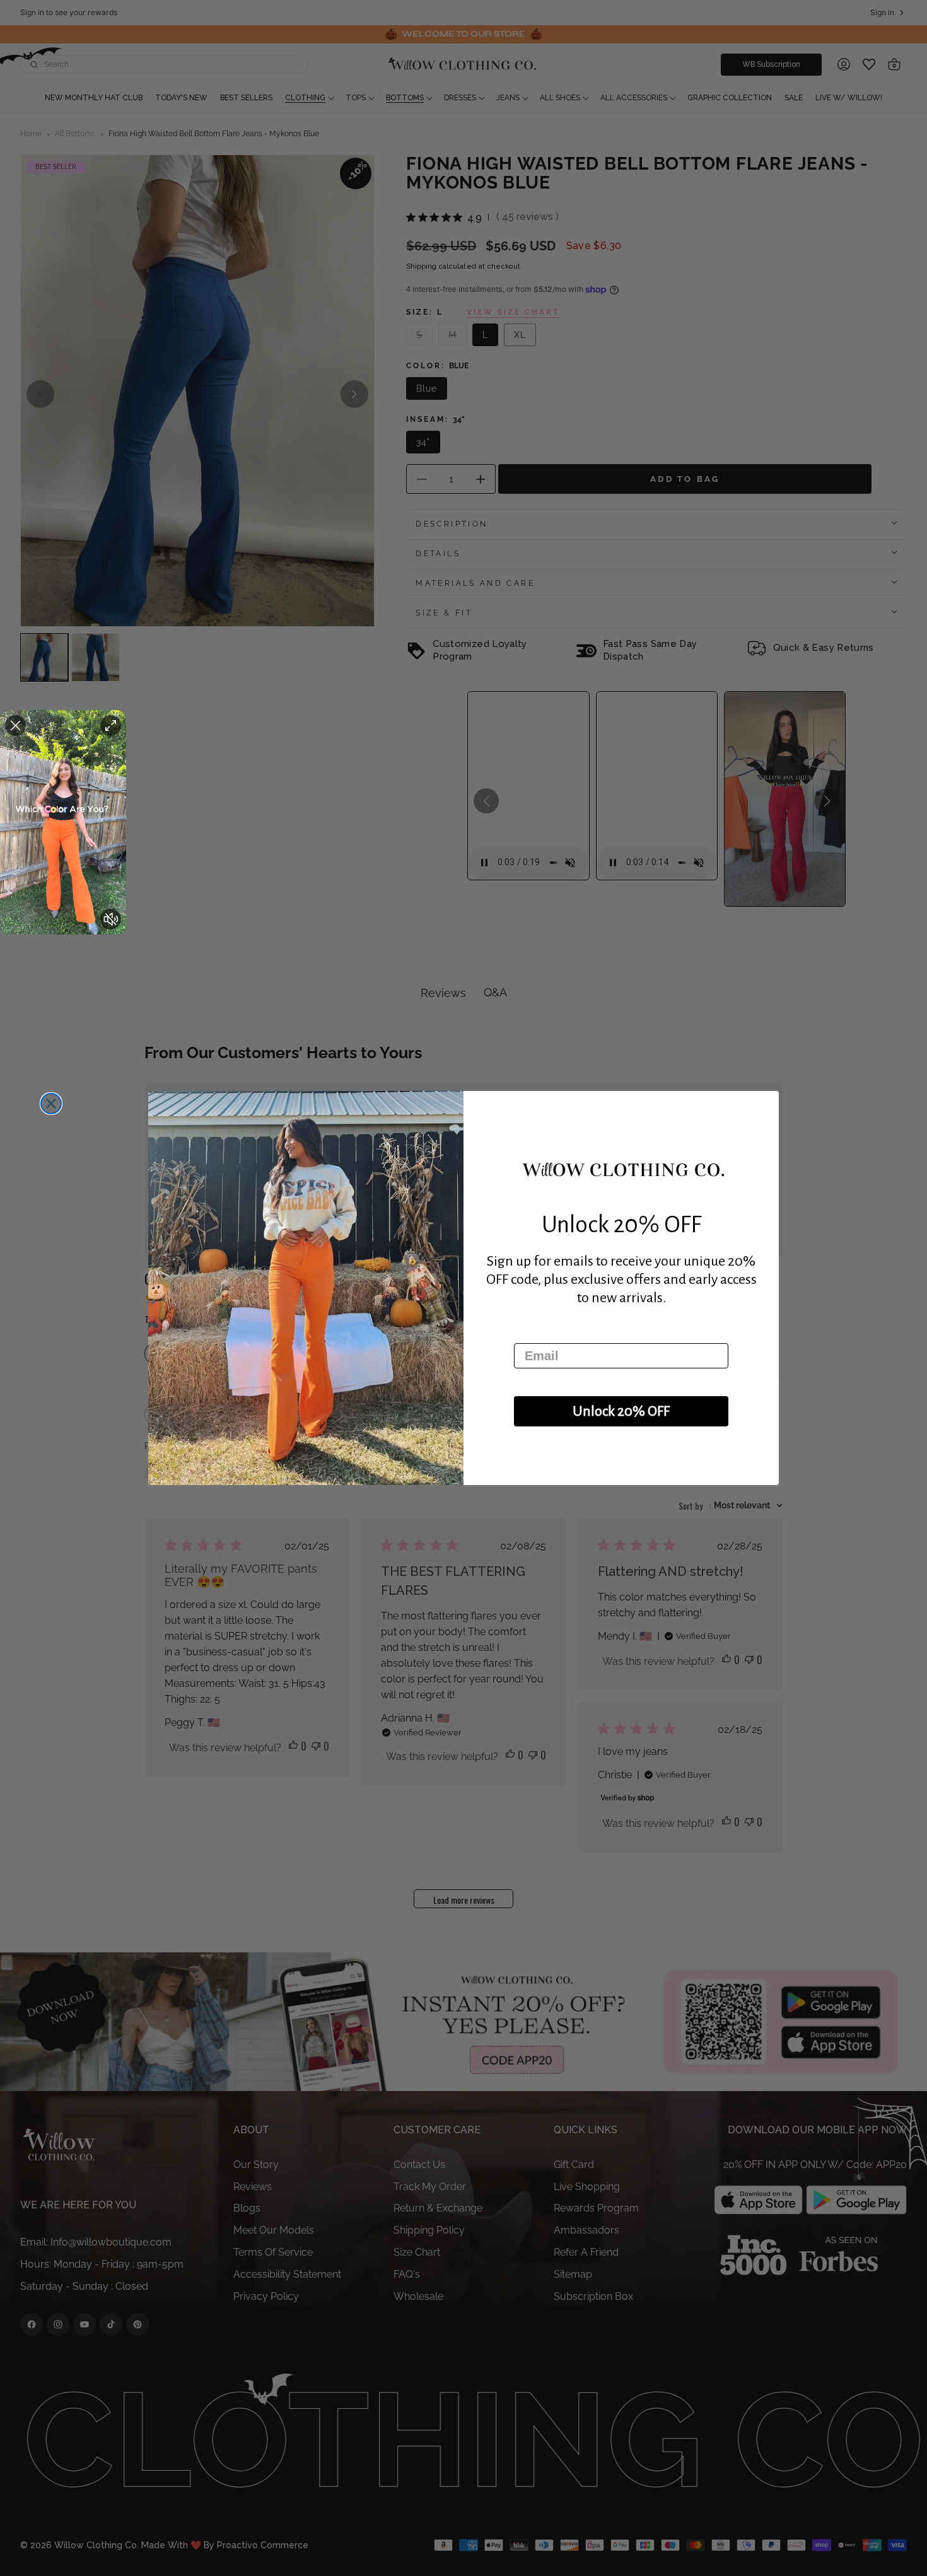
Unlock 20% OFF (621, 1411)
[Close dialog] (51, 1104)
